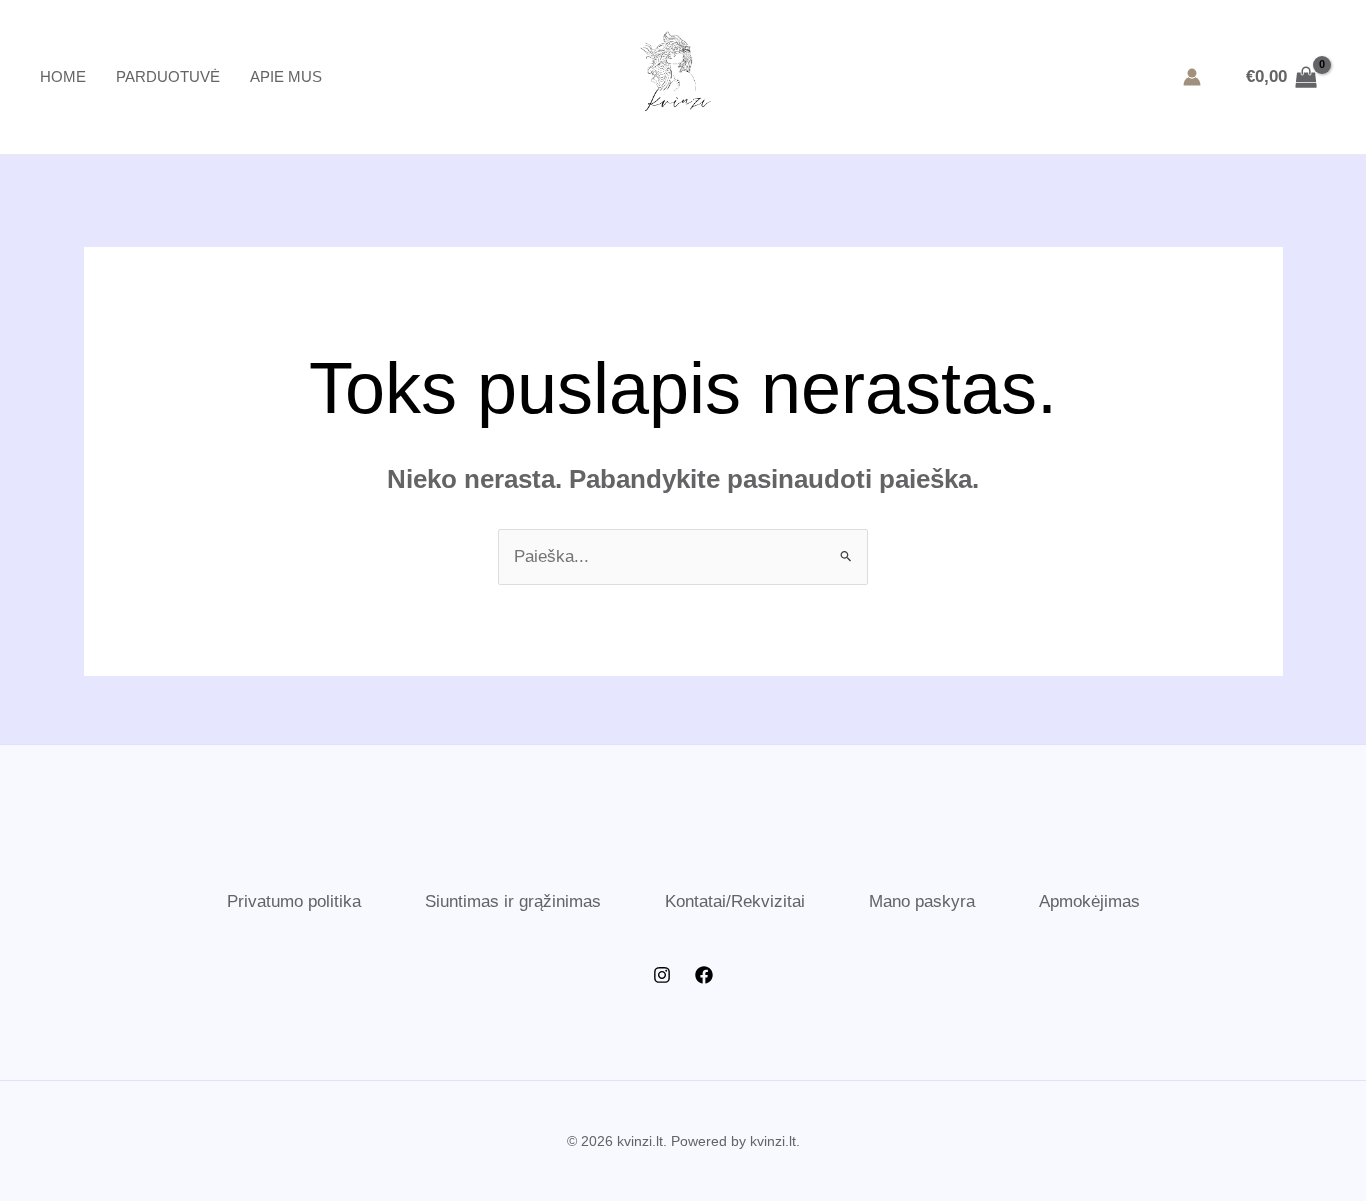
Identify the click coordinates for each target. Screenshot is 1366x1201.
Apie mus (286, 76)
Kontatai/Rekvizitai (735, 901)
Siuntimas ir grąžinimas (513, 901)
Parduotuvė (168, 76)
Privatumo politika (294, 901)
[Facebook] (704, 975)
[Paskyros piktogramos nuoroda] (1192, 77)
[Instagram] (662, 975)
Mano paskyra (922, 901)
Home (63, 76)
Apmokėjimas (1089, 901)
